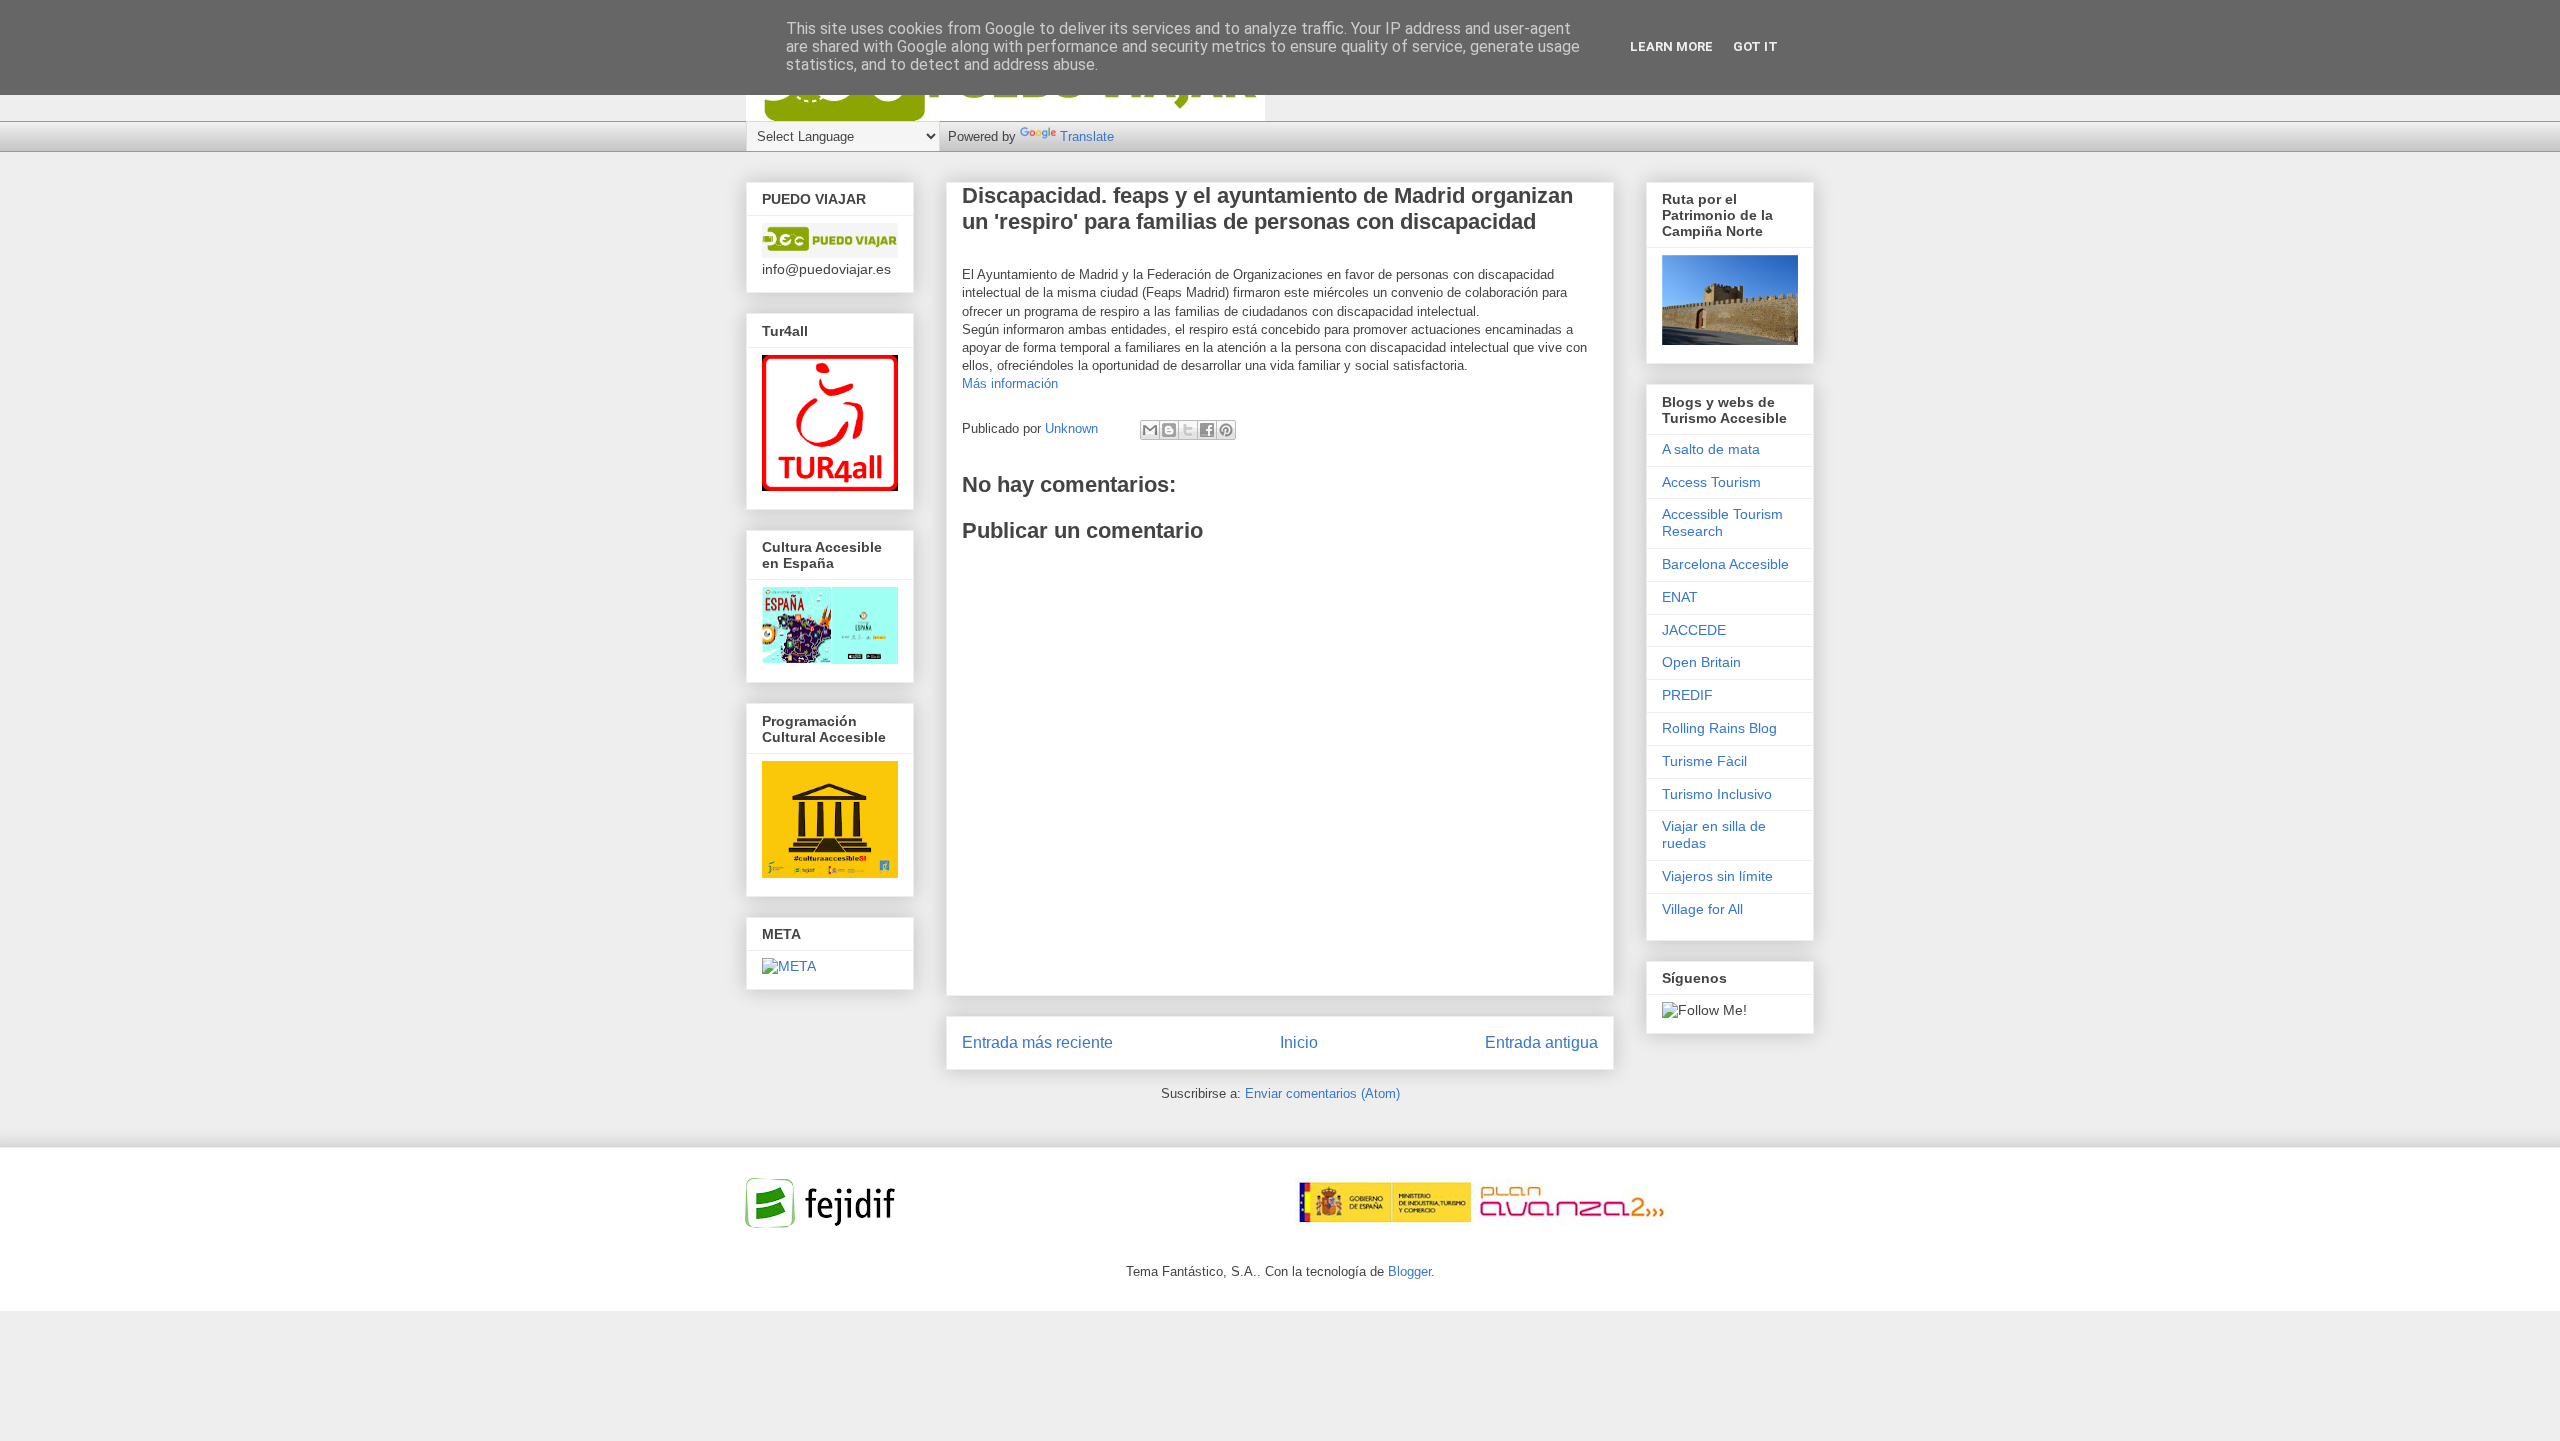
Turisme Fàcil (1704, 761)
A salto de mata (1711, 449)
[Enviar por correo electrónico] (1150, 430)
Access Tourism (1711, 482)
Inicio (1299, 1042)
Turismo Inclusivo (1717, 794)
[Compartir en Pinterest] (1226, 430)
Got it (1755, 46)
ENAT (1680, 597)
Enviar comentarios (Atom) (1322, 1093)
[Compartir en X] (1188, 430)
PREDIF (1687, 695)
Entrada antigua (1541, 1042)
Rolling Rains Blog (1719, 728)
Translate (1087, 136)
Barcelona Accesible (1725, 564)
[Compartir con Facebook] (1207, 430)
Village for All (1702, 909)
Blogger (1409, 1271)
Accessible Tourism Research (1722, 522)
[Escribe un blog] (1169, 430)
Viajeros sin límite (1717, 876)
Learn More (1671, 46)
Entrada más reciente (1037, 1042)
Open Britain (1701, 662)
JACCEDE (1694, 630)
